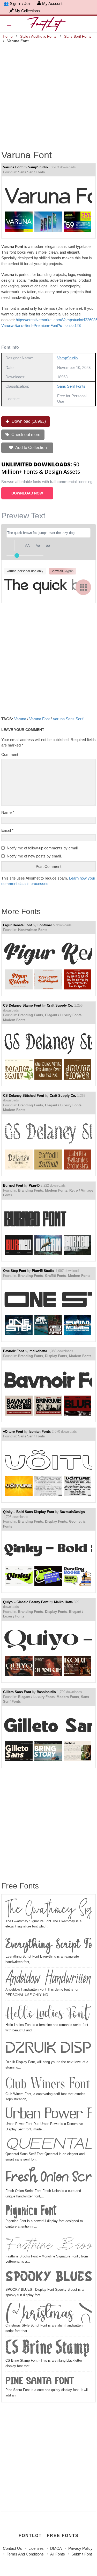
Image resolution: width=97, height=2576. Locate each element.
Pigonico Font (31, 2211)
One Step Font (15, 1271)
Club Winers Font (48, 2083)
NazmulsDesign (72, 1512)
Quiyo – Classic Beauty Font (26, 1602)
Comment (10, 754)
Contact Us (12, 2548)
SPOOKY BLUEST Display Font (48, 2278)
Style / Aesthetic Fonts (38, 36)
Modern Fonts (14, 1020)
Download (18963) (28, 421)
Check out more (25, 435)
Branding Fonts (31, 1015)
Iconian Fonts (40, 1432)
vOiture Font (13, 1432)
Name (8, 812)
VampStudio (38, 167)
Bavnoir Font (13, 1351)
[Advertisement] (48, 93)
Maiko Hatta (63, 1602)
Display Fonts (56, 1356)
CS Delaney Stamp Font (22, 1005)
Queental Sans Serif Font (48, 2144)
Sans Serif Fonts (78, 36)
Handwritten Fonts (33, 930)
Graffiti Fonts (55, 1276)
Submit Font (82, 2554)
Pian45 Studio (43, 1271)
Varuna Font (13, 167)
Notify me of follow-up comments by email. (43, 848)
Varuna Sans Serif (68, 719)
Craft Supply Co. (60, 1005)
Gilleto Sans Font (17, 1692)
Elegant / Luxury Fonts (63, 1015)
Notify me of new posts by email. (34, 856)
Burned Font (13, 1185)
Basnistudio (46, 1692)
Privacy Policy (80, 2548)
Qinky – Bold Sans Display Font (29, 1512)
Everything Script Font (48, 1944)
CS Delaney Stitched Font (24, 1096)
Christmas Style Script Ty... (48, 2313)
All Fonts (58, 2554)
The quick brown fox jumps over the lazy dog (47, 587)
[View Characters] (83, 587)
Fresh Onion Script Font (48, 2178)
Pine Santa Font (40, 2380)
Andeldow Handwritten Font (48, 1978)
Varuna (20, 719)
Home (8, 36)
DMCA (56, 2548)
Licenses (36, 2548)
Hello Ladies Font (47, 2012)
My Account (52, 4)
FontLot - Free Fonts (49, 2536)
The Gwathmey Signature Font (48, 1908)
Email (7, 830)
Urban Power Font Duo (48, 2114)
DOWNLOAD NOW (27, 493)
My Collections (27, 11)
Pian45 (34, 1185)
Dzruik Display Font (48, 2049)
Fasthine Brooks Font (48, 2244)
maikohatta (38, 1351)
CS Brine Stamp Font (48, 2348)
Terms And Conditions (25, 2554)
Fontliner (45, 925)
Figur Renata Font (17, 925)
